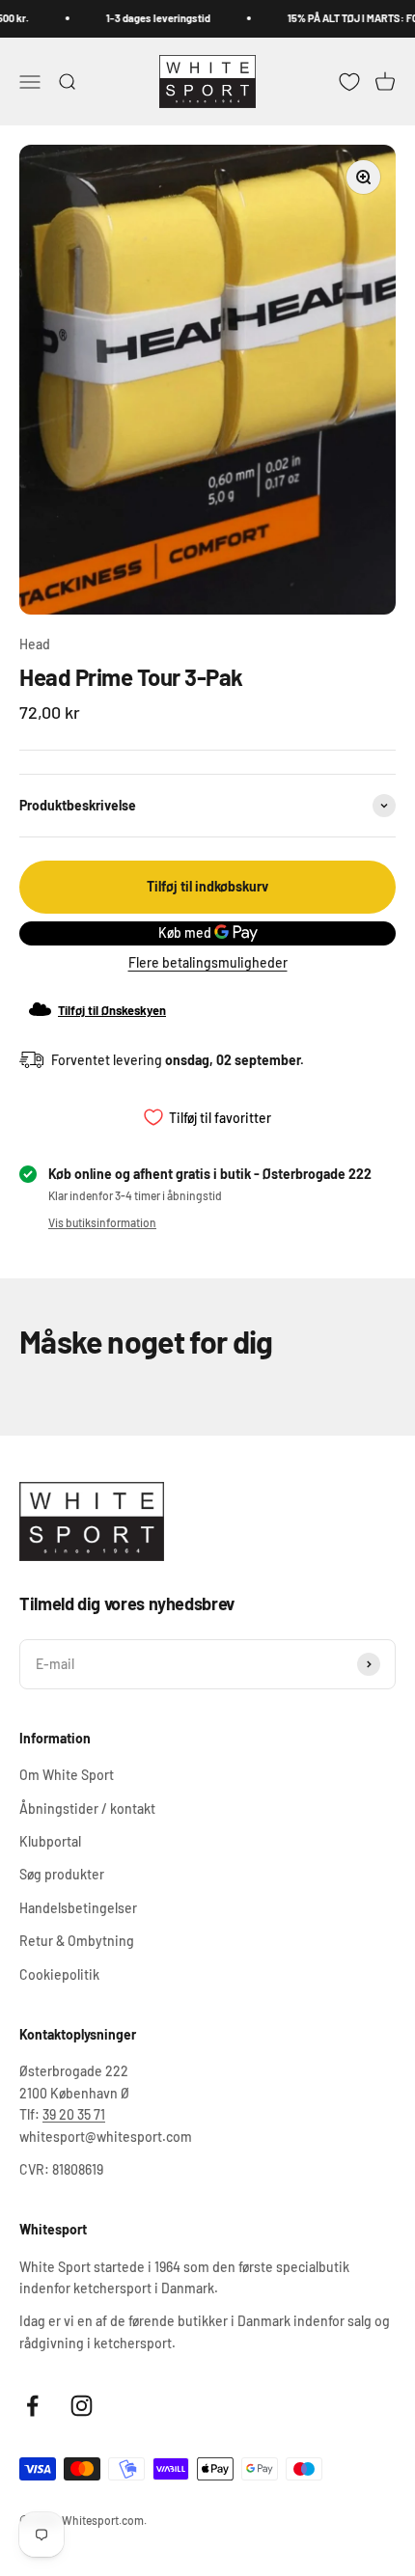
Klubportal (50, 1841)
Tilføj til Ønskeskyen (112, 1010)
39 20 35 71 (74, 2114)
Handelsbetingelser (78, 1908)
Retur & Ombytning (77, 1941)
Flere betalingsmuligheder (208, 962)
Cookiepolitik (59, 1974)
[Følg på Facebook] (32, 2406)
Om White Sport (67, 1775)
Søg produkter (62, 1874)
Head (35, 644)
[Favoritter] (349, 81)
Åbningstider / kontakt (87, 1809)
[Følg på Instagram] (82, 2406)
